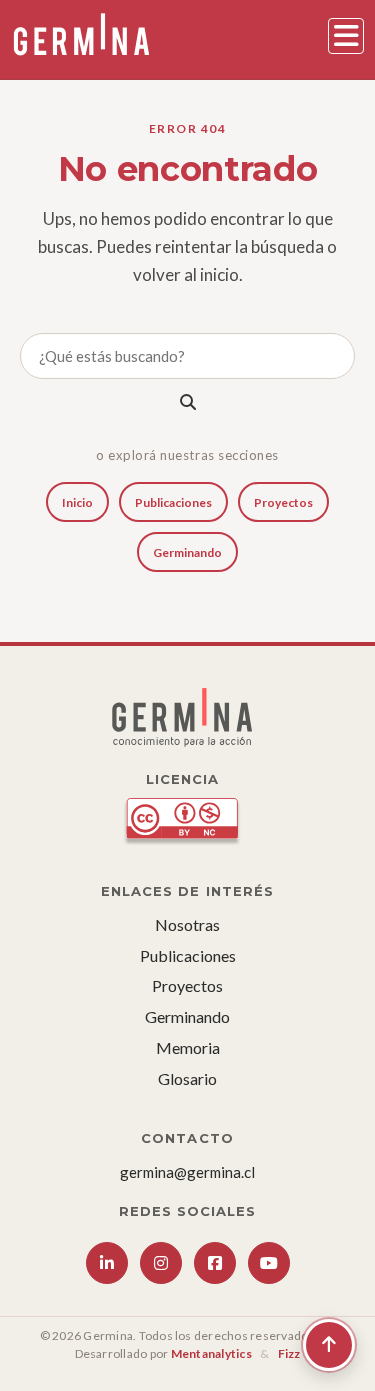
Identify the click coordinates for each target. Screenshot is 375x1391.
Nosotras (187, 924)
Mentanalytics (211, 1353)
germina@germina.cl (187, 1172)
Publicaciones (173, 502)
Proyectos (283, 502)
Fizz (289, 1353)
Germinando (187, 552)
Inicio (77, 502)
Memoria (188, 1047)
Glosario (187, 1078)
